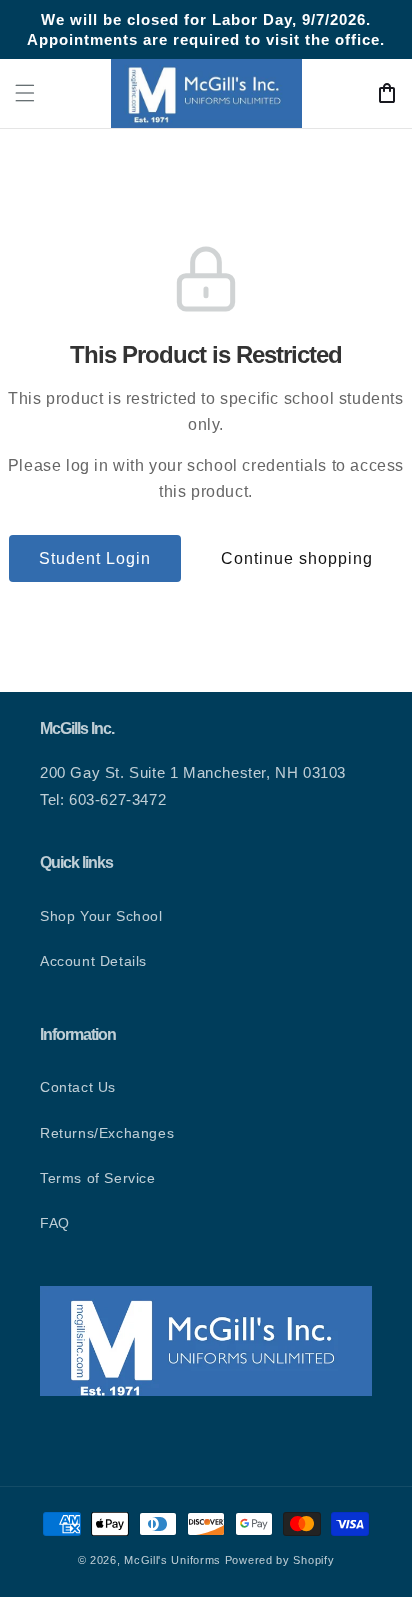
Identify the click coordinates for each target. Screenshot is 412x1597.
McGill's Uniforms (172, 1560)
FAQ (55, 1223)
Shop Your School (101, 916)
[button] (25, 93)
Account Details (93, 961)
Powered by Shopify (280, 1560)
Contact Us (78, 1087)
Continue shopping (297, 558)
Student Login (95, 558)
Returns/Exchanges (107, 1133)
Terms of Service (98, 1178)
